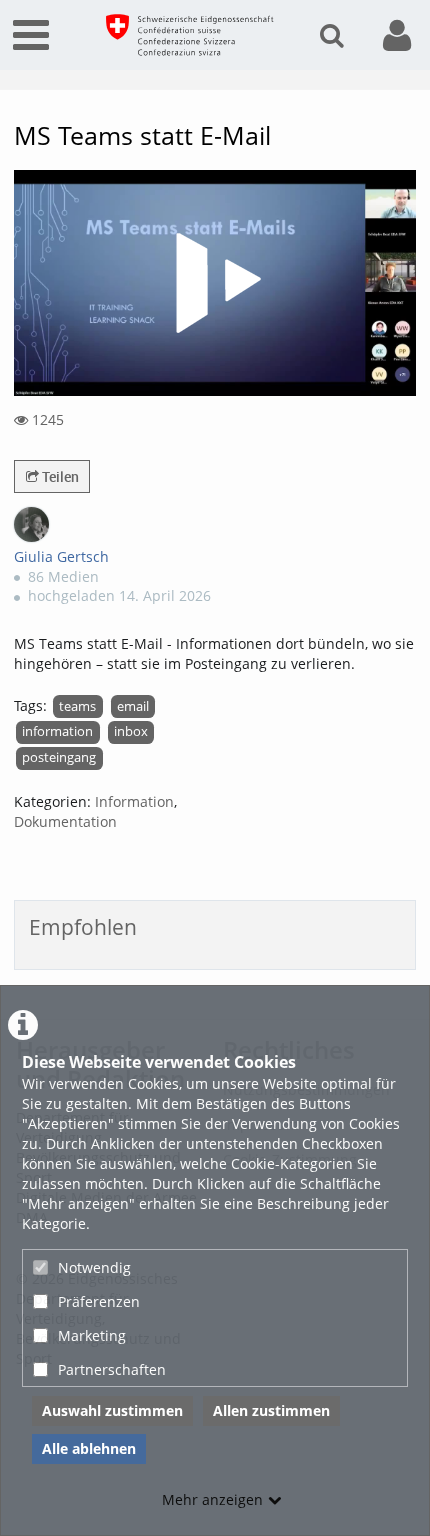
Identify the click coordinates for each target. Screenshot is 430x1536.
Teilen (59, 476)
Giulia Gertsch (61, 556)
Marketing (92, 1335)
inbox (131, 731)
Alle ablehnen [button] (89, 1448)
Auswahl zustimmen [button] (112, 1410)
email (133, 706)
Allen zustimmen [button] (271, 1410)
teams (77, 706)
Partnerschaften (112, 1369)
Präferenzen (99, 1301)
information (57, 731)
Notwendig (94, 1267)
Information (134, 801)
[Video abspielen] (215, 283)
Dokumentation (65, 821)
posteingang (59, 757)
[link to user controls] (397, 35)
